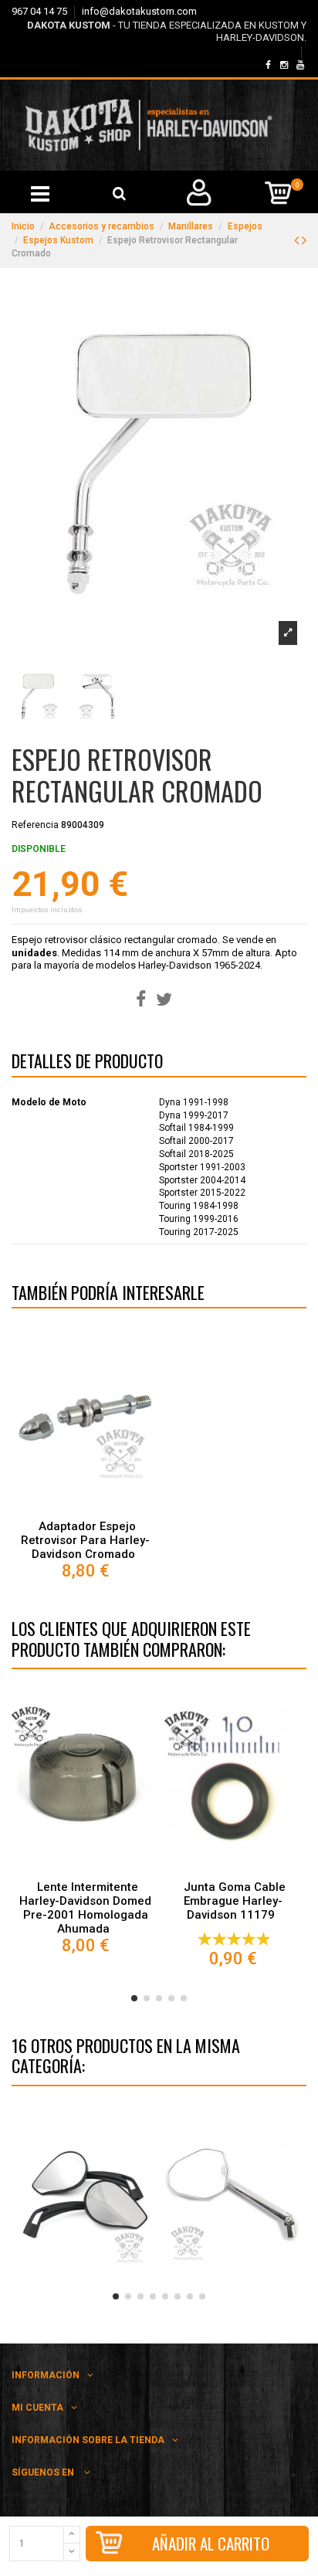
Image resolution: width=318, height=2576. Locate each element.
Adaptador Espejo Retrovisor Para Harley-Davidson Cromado (85, 1540)
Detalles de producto (87, 1064)
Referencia (35, 825)
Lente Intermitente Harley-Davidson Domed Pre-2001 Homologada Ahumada (85, 1908)
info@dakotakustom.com (139, 11)
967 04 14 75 (41, 11)
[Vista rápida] (86, 1509)
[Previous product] (298, 240)
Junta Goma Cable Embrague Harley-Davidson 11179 (235, 1901)
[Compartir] (141, 1000)
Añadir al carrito (211, 2543)
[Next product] (304, 240)
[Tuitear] (164, 1000)
